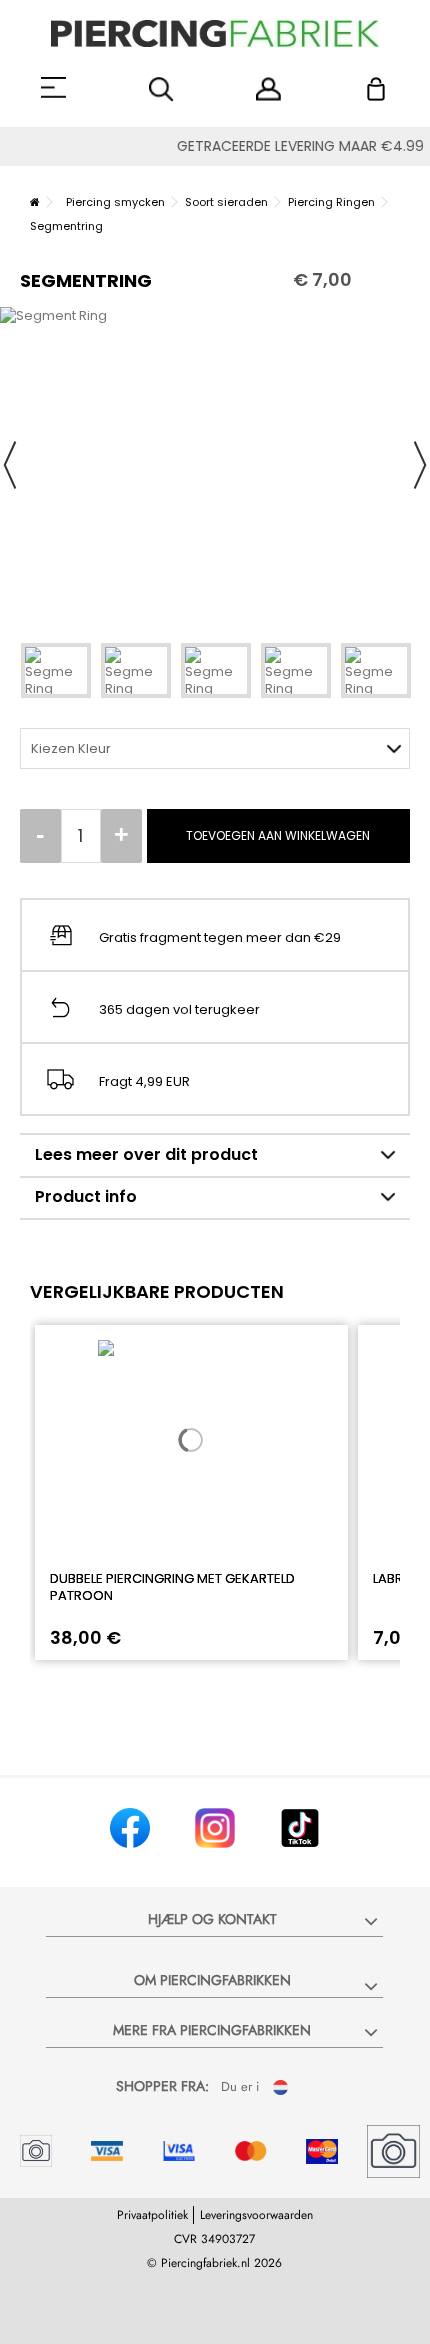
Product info (86, 1196)
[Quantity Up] (121, 836)
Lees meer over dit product (146, 1154)
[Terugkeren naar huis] (35, 202)
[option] (215, 464)
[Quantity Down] (40, 836)
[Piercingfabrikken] (215, 33)
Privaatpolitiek (152, 2215)
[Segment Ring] (56, 670)
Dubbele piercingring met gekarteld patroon (172, 1587)
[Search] (161, 89)
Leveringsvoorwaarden (256, 2215)
